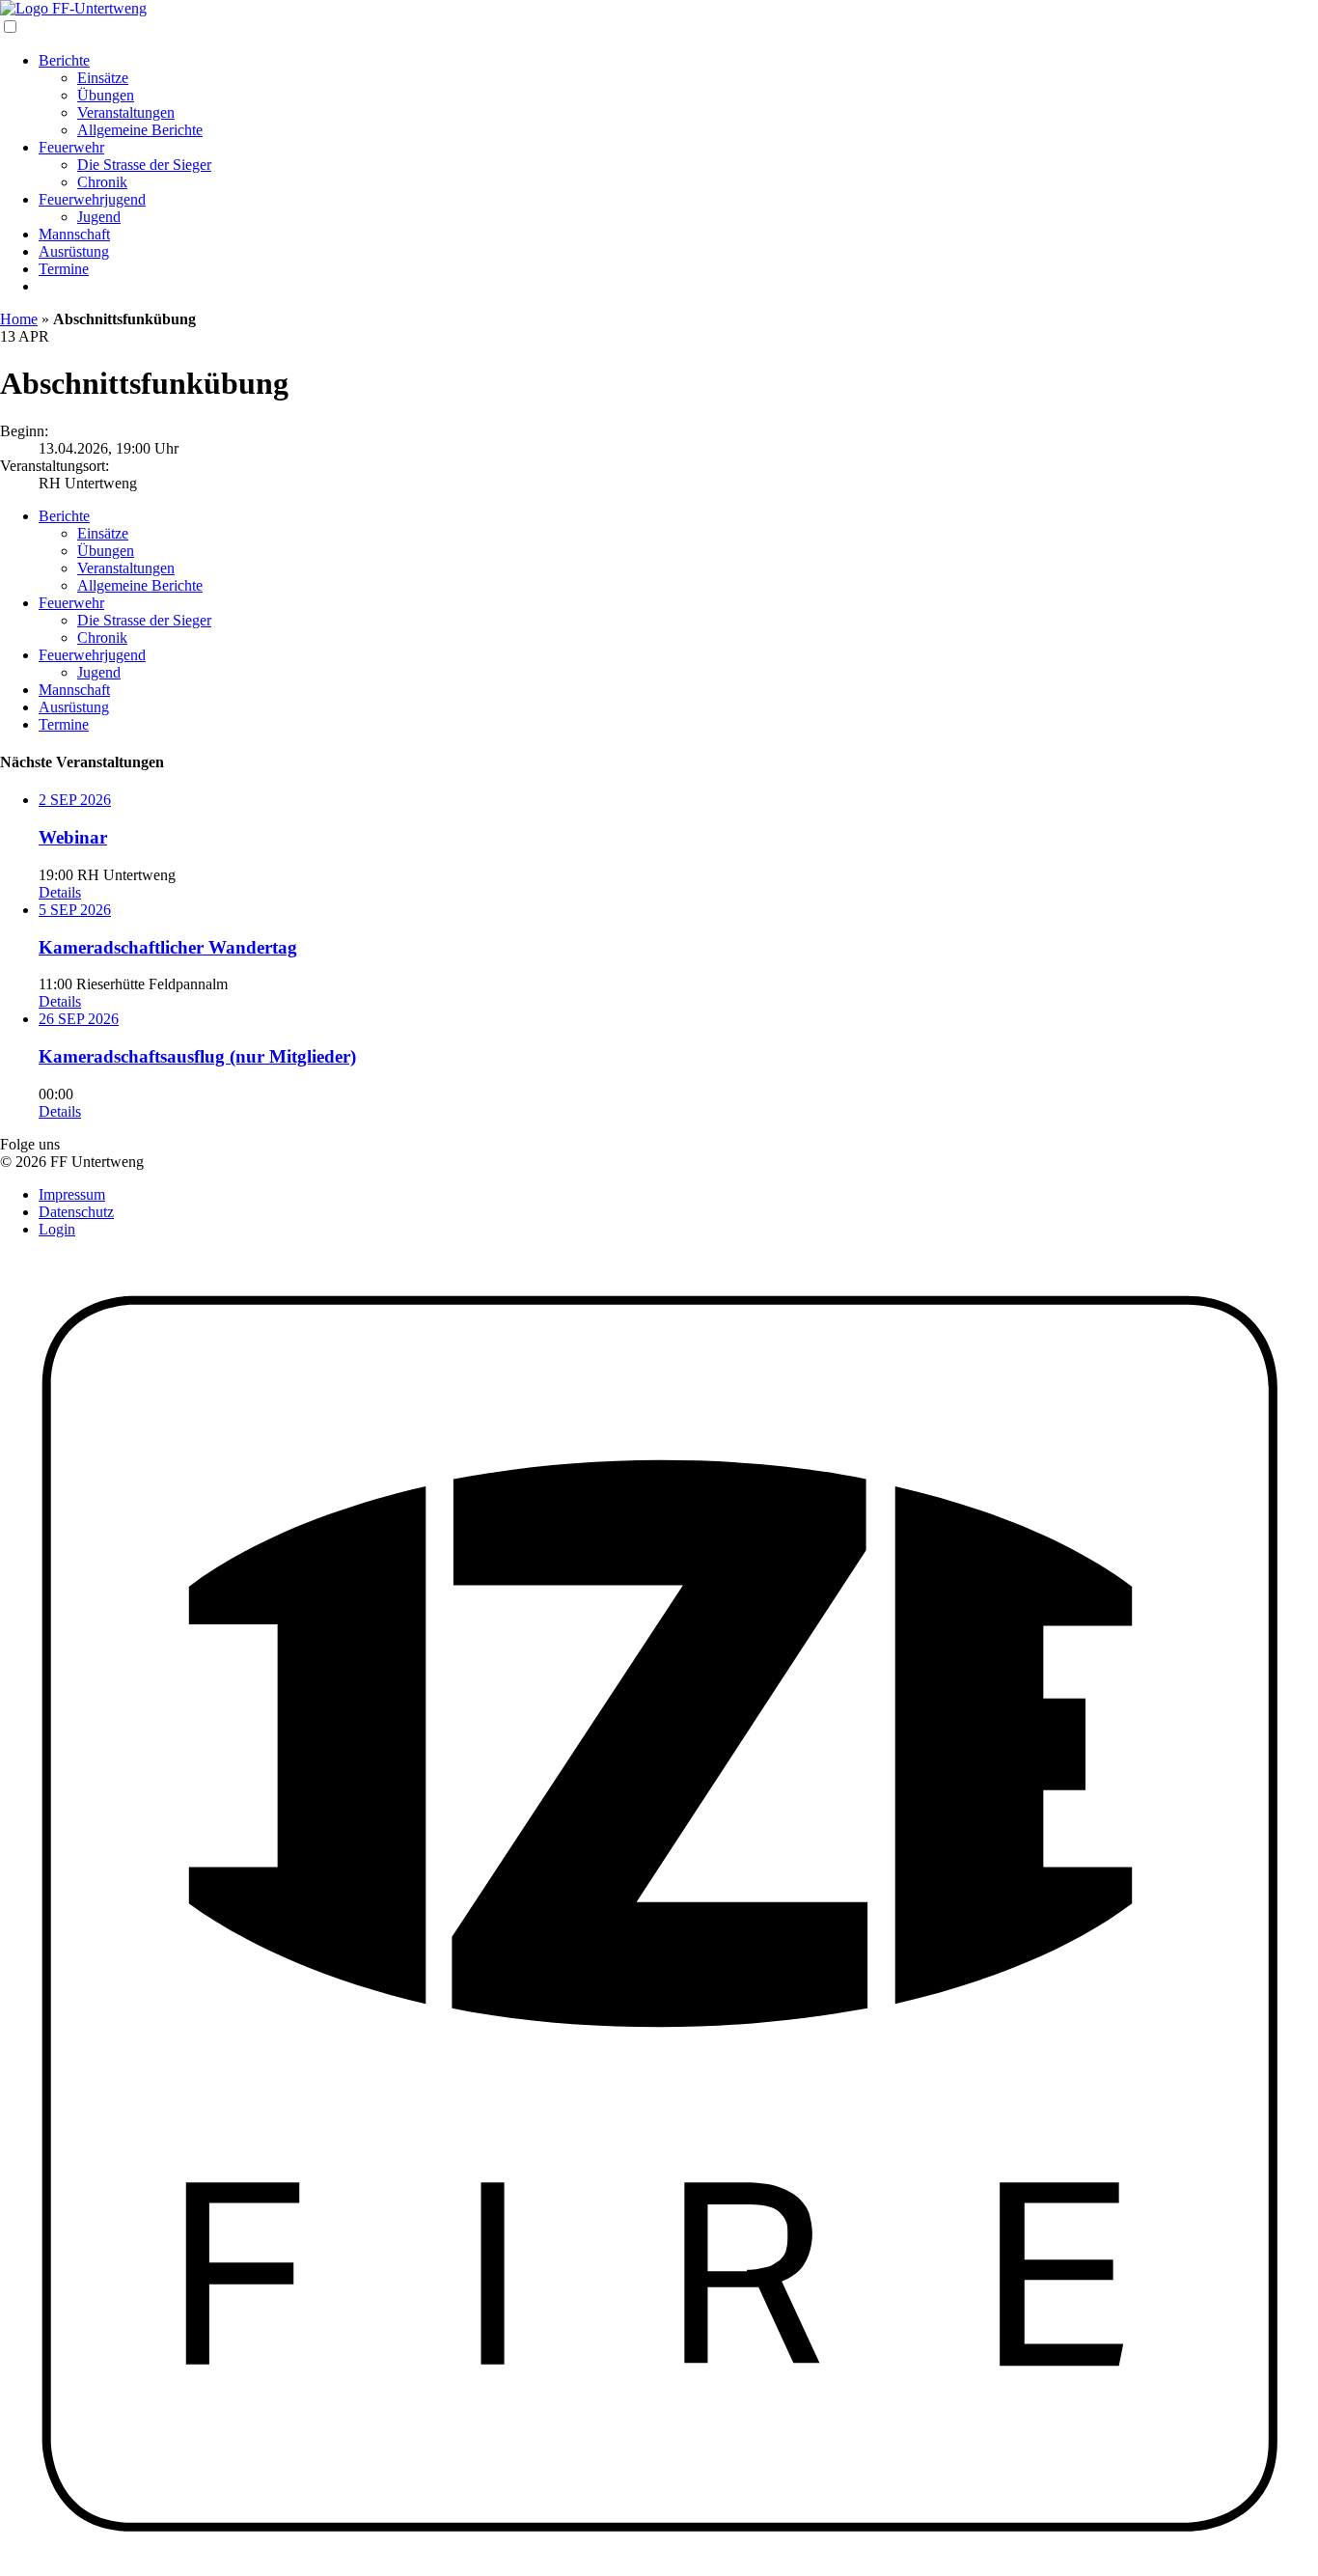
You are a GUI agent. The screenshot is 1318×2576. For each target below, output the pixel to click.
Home (19, 319)
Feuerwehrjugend (92, 199)
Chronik (102, 182)
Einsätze (103, 78)
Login (57, 1229)
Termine (64, 269)
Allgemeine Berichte (140, 130)
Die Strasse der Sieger (144, 165)
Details (60, 892)
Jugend (99, 217)
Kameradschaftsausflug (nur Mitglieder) (197, 1056)
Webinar (73, 837)
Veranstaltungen (126, 112)
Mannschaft (74, 234)
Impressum (72, 1194)
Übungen (106, 95)
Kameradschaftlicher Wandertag (168, 947)
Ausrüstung (74, 251)
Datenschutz (76, 1212)
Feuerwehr (71, 147)
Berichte (64, 60)
